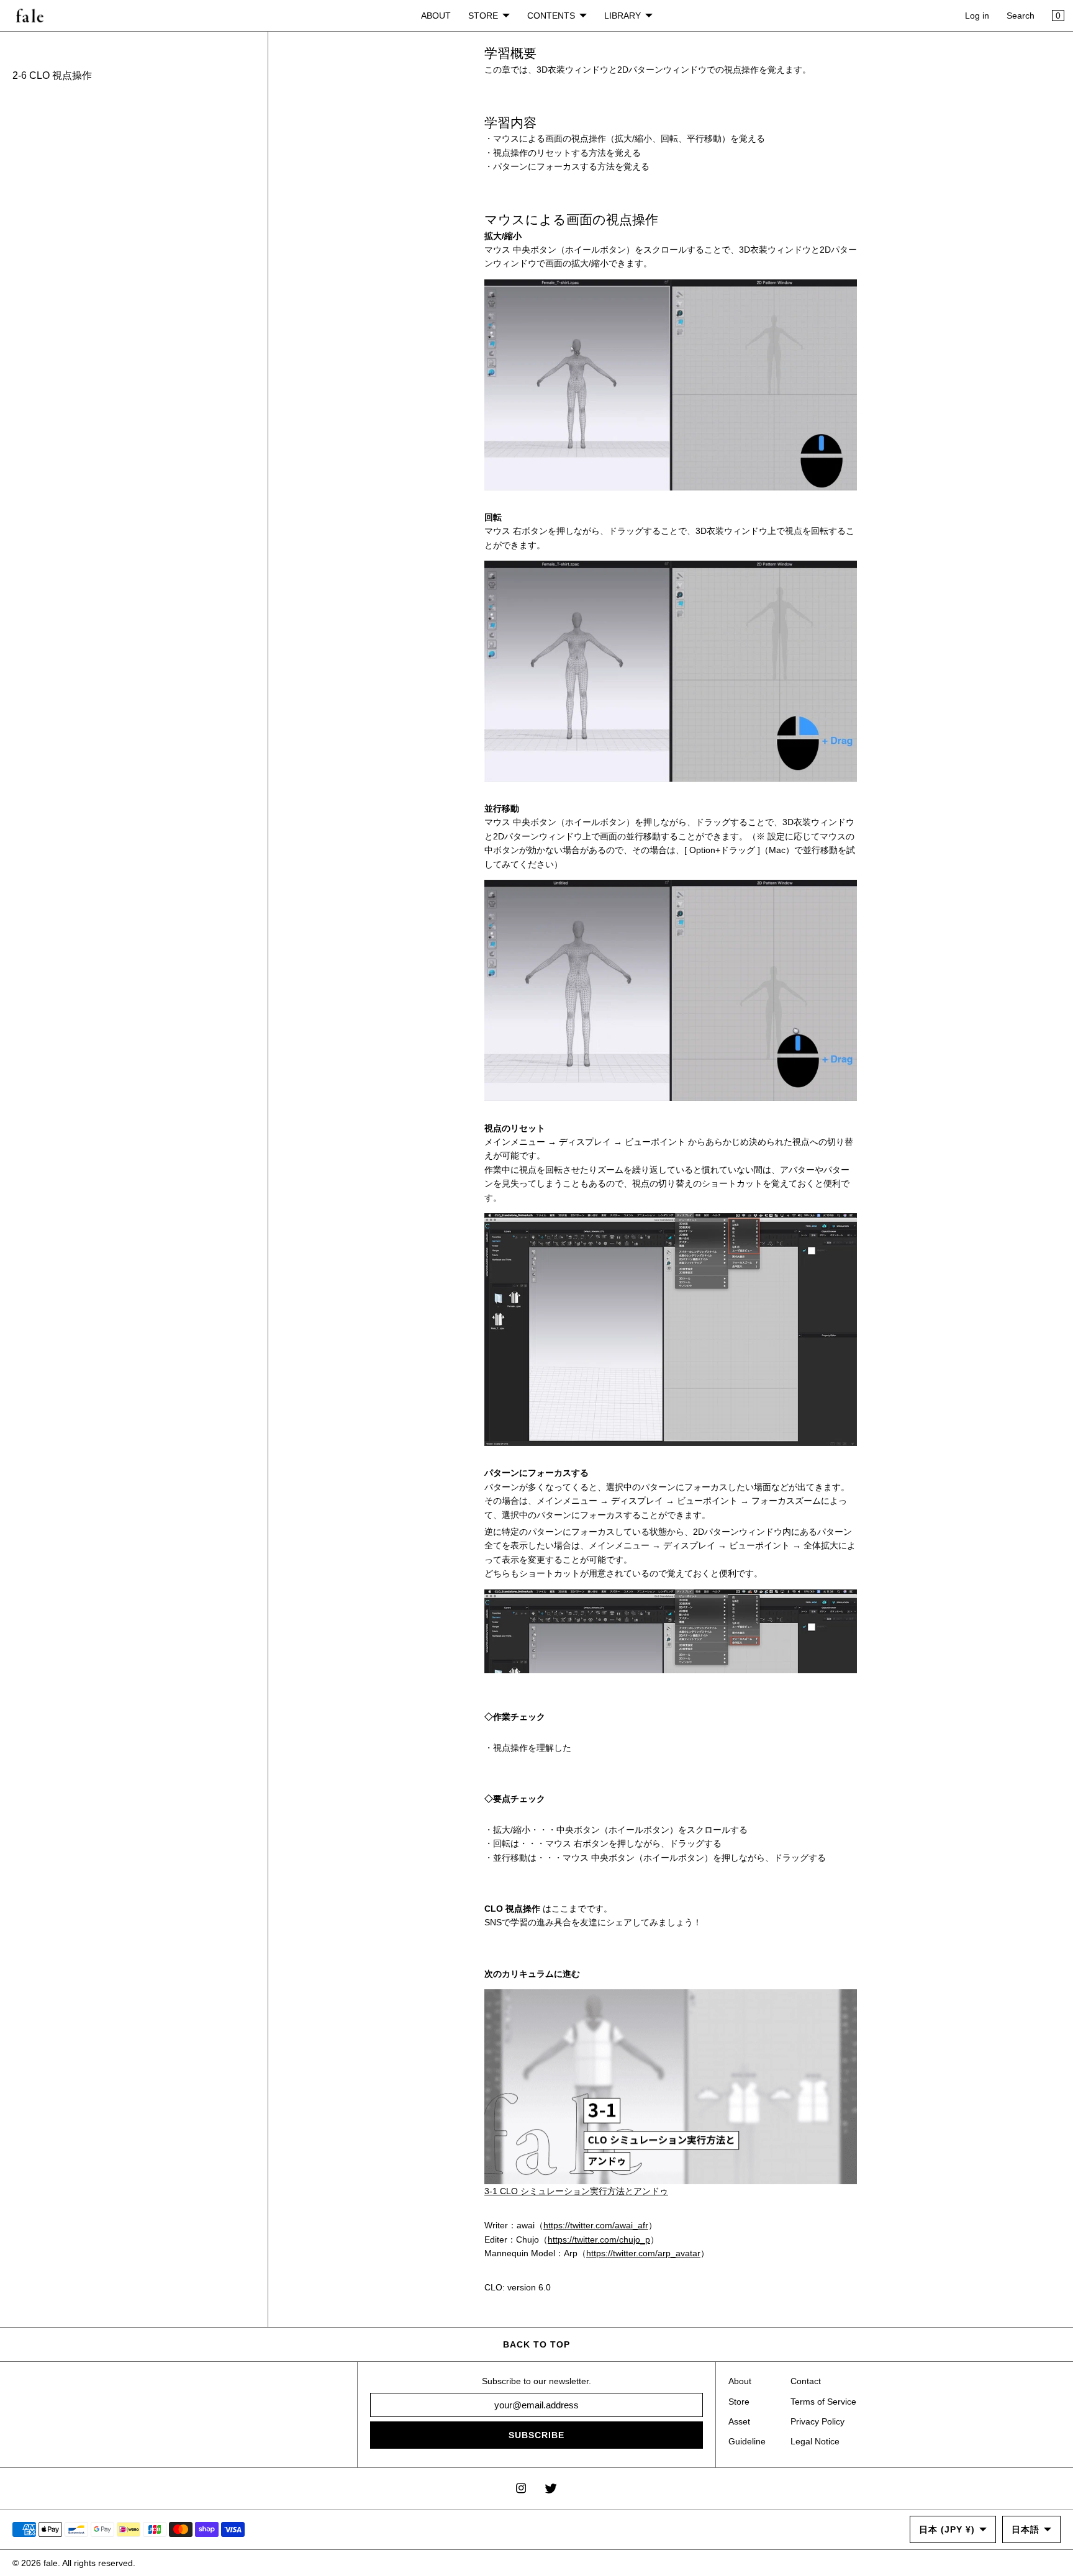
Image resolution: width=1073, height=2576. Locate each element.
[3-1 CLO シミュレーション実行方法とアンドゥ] (671, 2087)
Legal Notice (815, 2441)
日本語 (1025, 2529)
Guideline (747, 2441)
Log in (977, 16)
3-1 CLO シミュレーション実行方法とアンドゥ (576, 2191)
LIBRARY (623, 16)
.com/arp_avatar (668, 2253)
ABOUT (436, 16)
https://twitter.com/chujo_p (599, 2239)
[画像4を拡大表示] (671, 1330)
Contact (806, 2381)
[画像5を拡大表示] (671, 671)
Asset (739, 2421)
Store (739, 2402)
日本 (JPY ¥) (947, 2529)
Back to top (536, 2344)
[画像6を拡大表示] (671, 385)
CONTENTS (551, 16)
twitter (624, 2253)
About (740, 2381)
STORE (483, 16)
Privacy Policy (817, 2421)
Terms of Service (823, 2402)
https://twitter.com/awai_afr (596, 2225)
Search (1021, 16)
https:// (600, 2253)
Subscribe (536, 2435)
